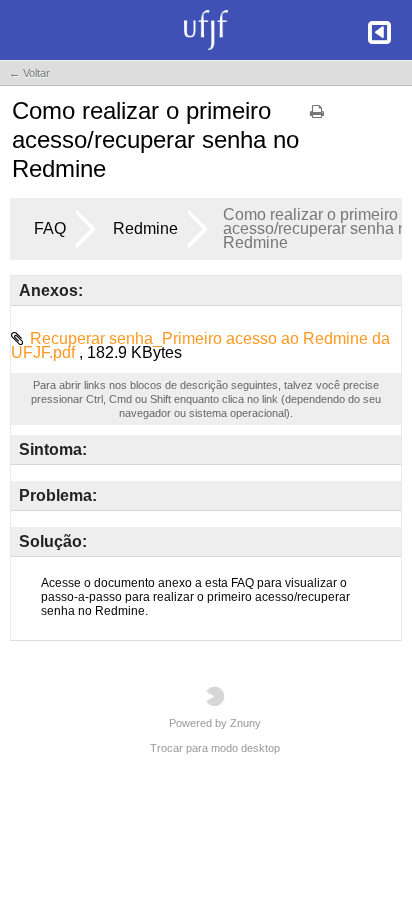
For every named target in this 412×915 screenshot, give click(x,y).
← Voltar (29, 73)
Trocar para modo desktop (215, 748)
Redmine (145, 228)
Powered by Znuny (215, 723)
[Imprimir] (317, 118)
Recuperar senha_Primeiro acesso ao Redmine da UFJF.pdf (200, 345)
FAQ (50, 228)
